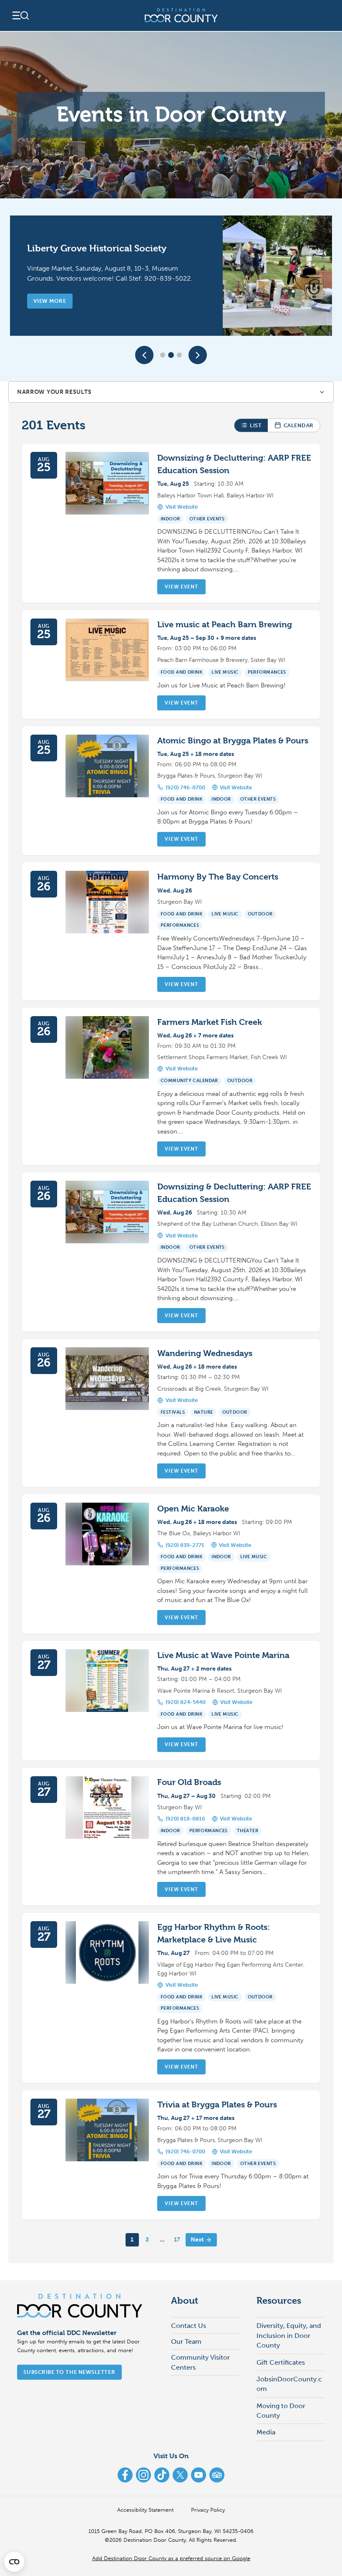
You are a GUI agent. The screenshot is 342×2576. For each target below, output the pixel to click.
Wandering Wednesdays (205, 1353)
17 (177, 2240)
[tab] (163, 355)
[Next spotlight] (198, 355)
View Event (181, 587)
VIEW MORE (50, 301)
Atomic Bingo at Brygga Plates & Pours (233, 741)
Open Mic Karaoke (193, 1509)
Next (197, 2240)
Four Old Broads (189, 1782)
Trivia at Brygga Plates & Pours (217, 2105)
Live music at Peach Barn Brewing (225, 625)
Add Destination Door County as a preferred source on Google (171, 2558)
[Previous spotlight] (144, 355)
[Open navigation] (20, 15)
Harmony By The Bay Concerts (218, 877)
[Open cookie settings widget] (14, 2562)
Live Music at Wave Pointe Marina (223, 1655)
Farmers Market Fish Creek (210, 1022)
